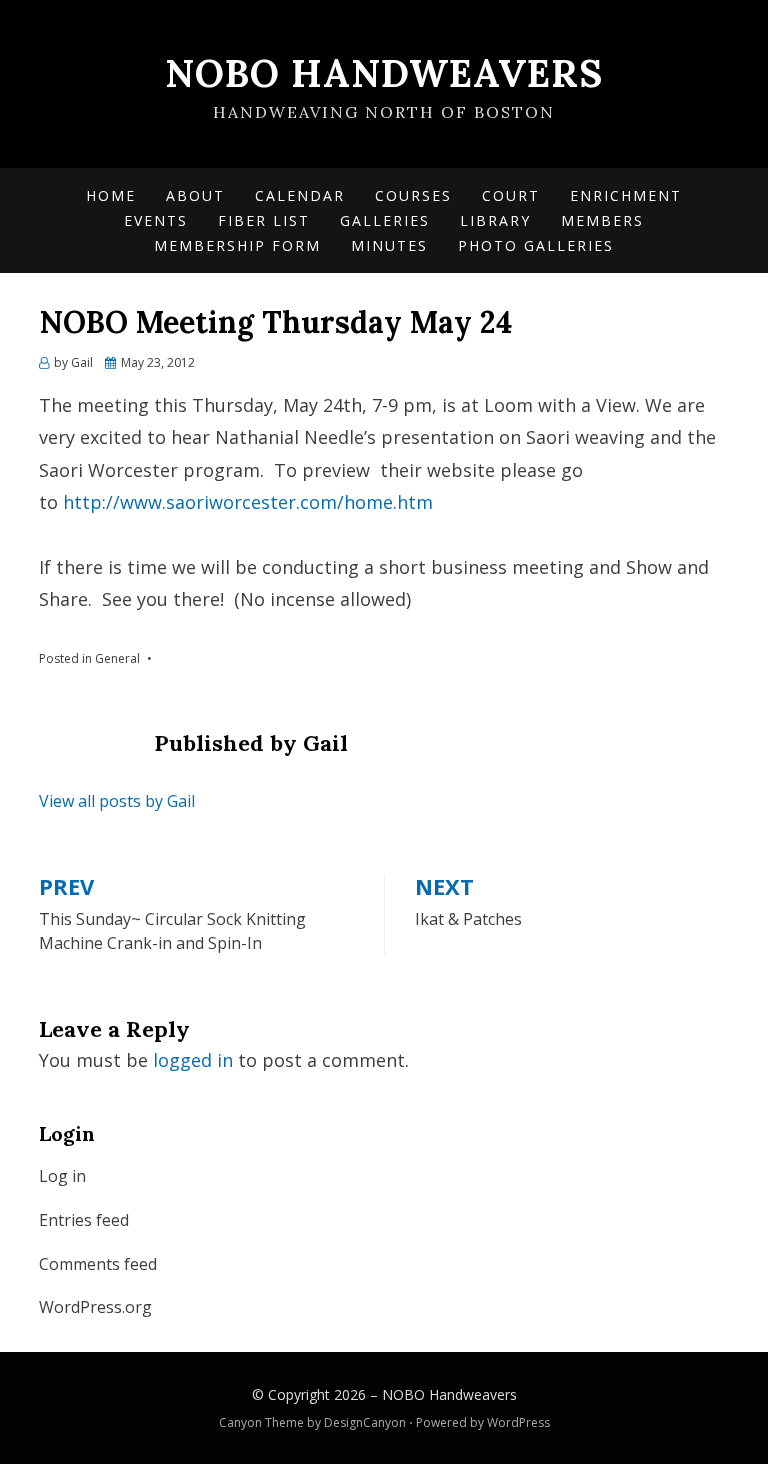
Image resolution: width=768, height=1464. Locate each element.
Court (511, 195)
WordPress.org (95, 1307)
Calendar (300, 195)
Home (111, 195)
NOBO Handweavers (384, 73)
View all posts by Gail (117, 801)
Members (602, 220)
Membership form (237, 245)
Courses (413, 195)
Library (495, 220)
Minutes (389, 245)
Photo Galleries (536, 245)
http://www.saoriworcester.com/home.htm (248, 502)
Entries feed (84, 1220)
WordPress (518, 1422)
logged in (193, 1060)
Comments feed (98, 1264)
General (117, 658)
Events (156, 220)
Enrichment (626, 195)
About (195, 195)
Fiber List (264, 220)
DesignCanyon (365, 1422)
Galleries (385, 220)
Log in (62, 1176)
